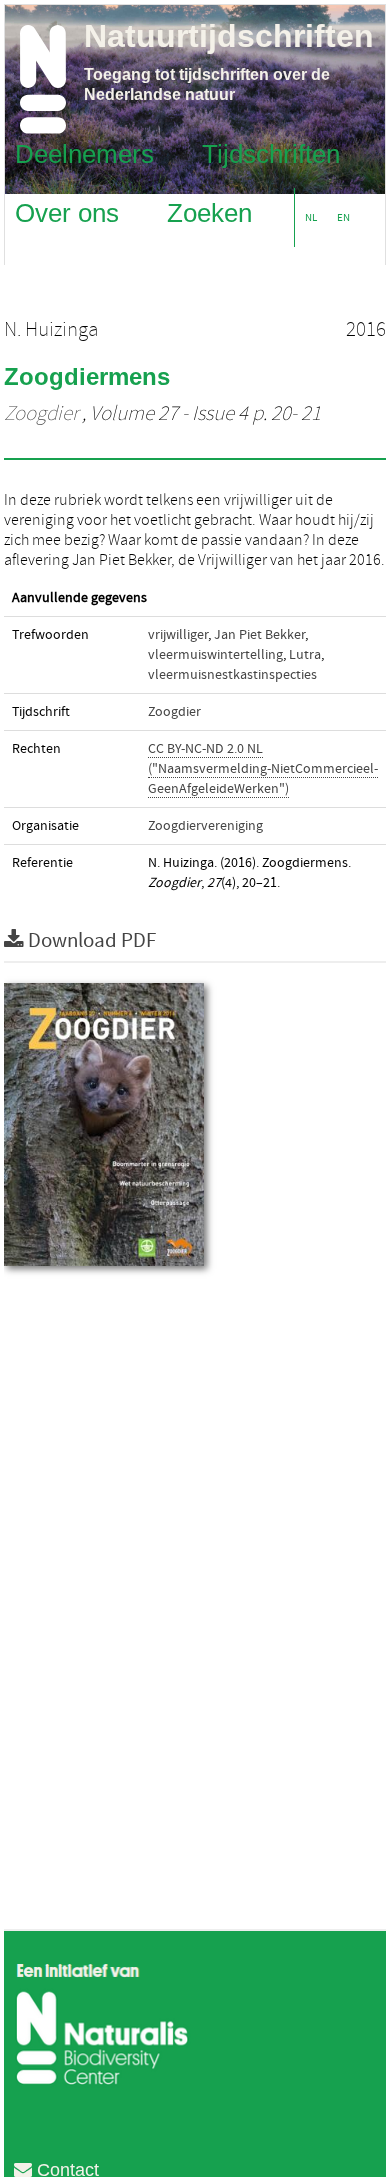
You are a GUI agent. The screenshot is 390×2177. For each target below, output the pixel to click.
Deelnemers (84, 153)
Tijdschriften (271, 153)
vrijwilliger (178, 635)
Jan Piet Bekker (259, 635)
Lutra (305, 655)
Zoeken (209, 212)
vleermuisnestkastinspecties (232, 675)
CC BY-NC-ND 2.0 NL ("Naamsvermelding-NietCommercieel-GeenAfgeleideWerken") (263, 769)
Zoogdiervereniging (205, 826)
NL (311, 217)
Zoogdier (41, 414)
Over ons (67, 212)
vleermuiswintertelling (215, 655)
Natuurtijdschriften (229, 36)
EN (343, 217)
